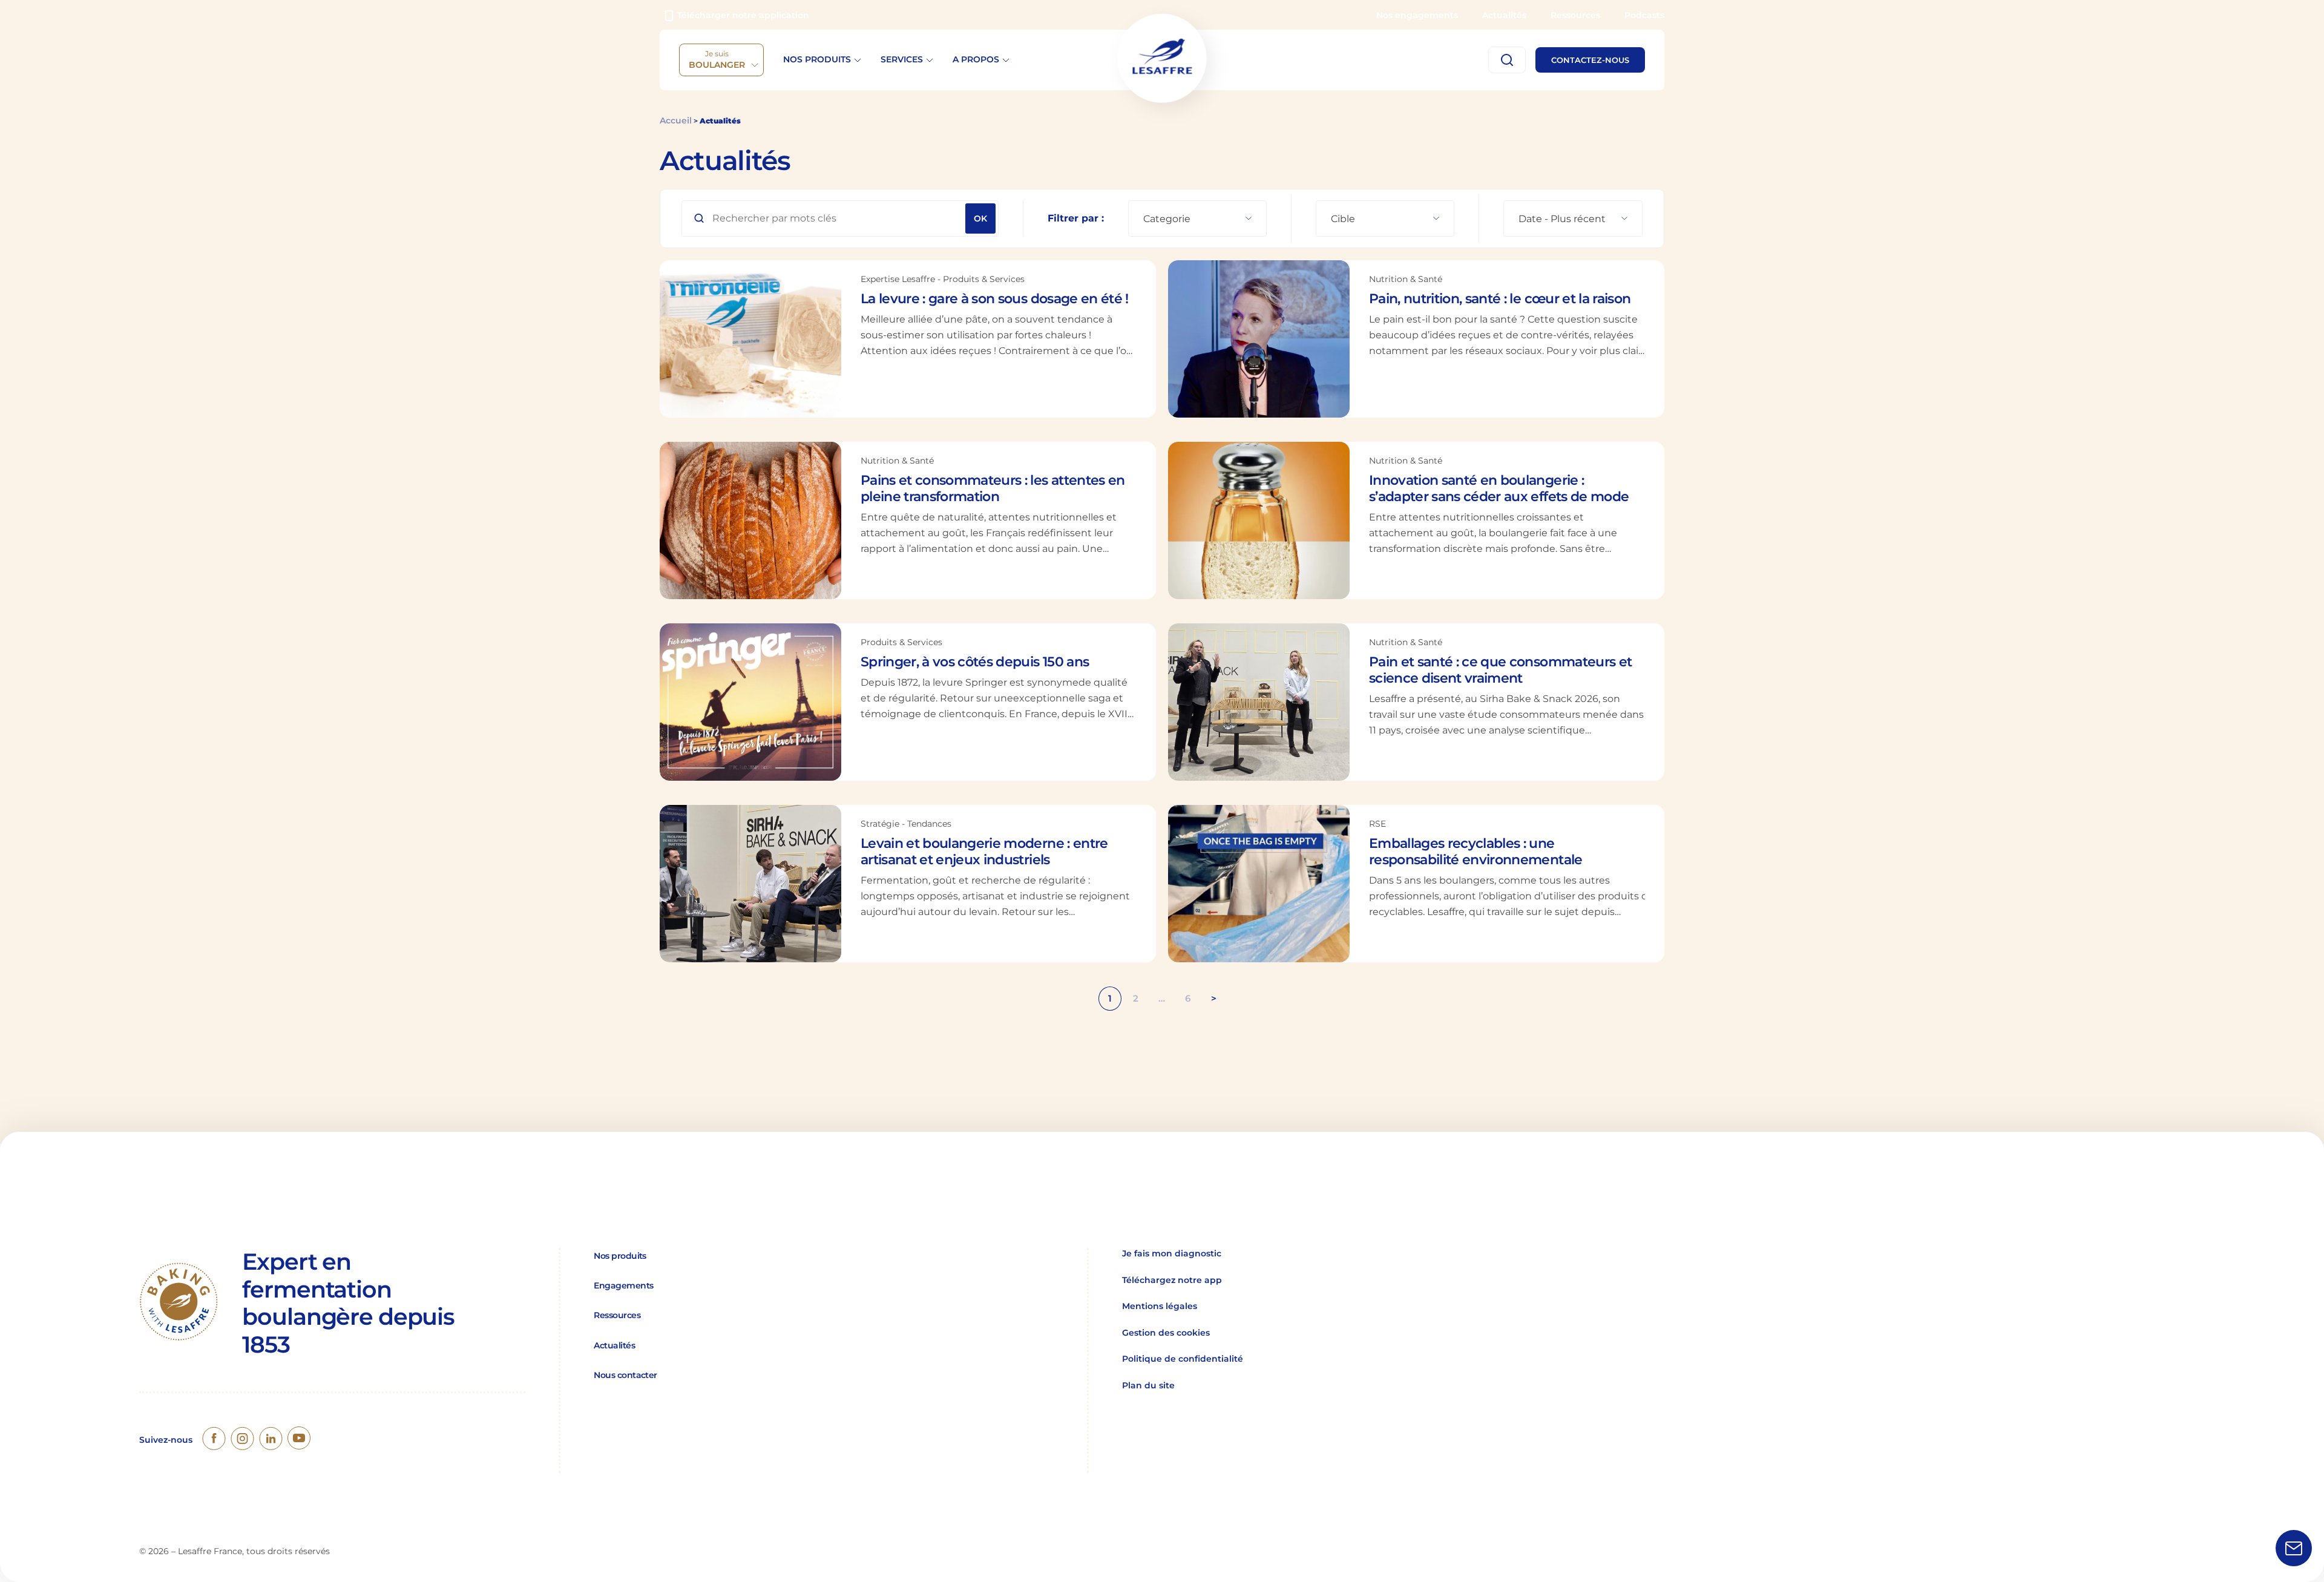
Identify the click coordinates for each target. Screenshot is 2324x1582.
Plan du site (1148, 1385)
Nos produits (817, 59)
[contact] (2294, 1550)
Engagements (623, 1285)
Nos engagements (1417, 15)
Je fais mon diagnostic (1172, 1253)
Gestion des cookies (1166, 1333)
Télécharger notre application (743, 15)
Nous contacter (625, 1375)
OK (980, 218)
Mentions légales (1160, 1306)
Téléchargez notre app (1172, 1280)
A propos (976, 59)
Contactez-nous (1590, 60)
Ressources (1575, 15)
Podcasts (1644, 15)
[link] (214, 1440)
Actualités (1504, 15)
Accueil (676, 120)
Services (902, 59)
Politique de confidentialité (1183, 1359)
